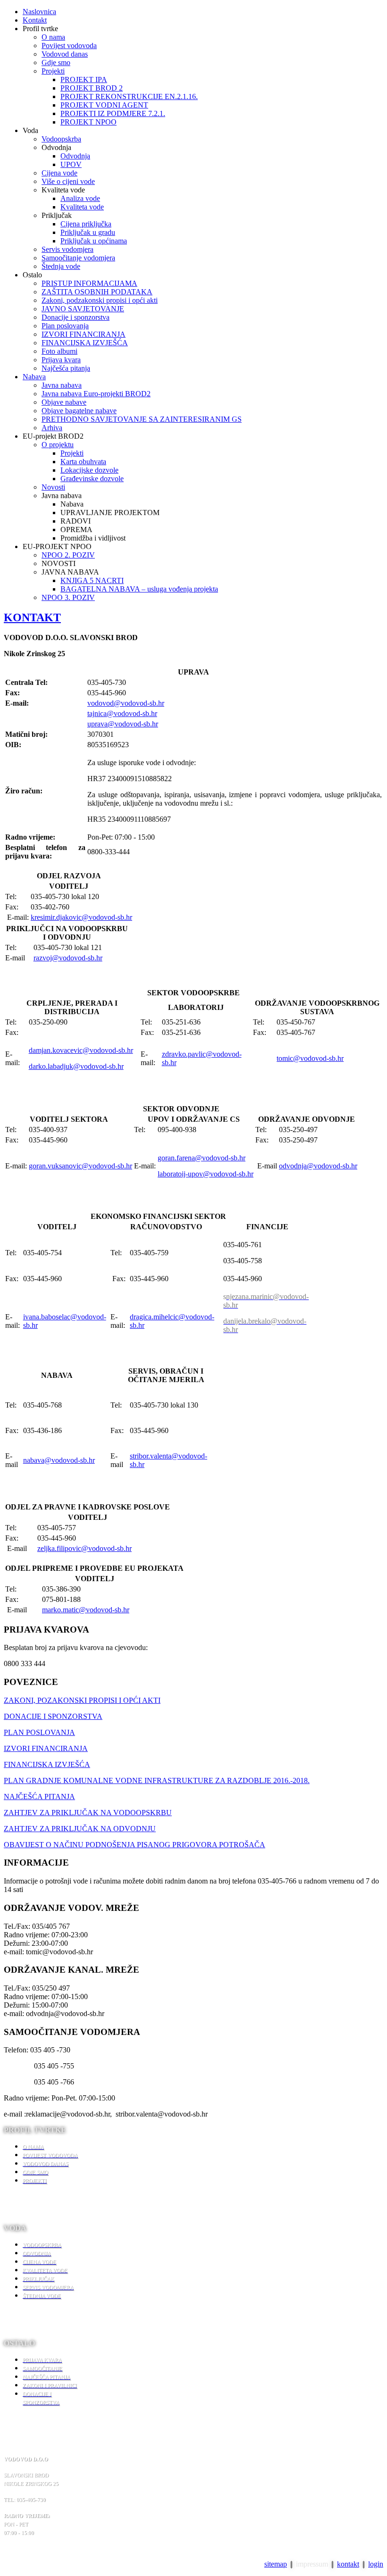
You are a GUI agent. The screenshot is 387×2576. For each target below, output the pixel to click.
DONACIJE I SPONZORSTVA (53, 1716)
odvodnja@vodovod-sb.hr (318, 1166)
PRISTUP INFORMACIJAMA (89, 283)
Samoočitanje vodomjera (78, 258)
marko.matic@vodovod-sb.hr (86, 1610)
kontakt (348, 2564)
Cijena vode (59, 173)
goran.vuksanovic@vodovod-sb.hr (80, 1166)
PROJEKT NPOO (88, 122)
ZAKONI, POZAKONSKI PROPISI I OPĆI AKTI (82, 1700)
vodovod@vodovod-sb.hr (126, 703)
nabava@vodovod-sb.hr (59, 1460)
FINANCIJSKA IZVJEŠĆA (85, 343)
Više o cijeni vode (68, 181)
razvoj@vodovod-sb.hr (68, 958)
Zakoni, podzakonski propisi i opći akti (100, 300)
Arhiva (52, 428)
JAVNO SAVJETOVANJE (83, 309)
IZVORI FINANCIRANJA (84, 334)
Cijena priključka (86, 224)
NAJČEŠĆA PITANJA (39, 1797)
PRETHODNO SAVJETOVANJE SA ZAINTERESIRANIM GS (142, 419)
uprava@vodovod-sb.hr (123, 724)
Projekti (53, 71)
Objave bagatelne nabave (79, 411)
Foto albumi (59, 351)
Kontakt (35, 20)
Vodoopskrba (61, 139)
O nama (53, 37)
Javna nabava (62, 385)
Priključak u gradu (88, 232)
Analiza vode (80, 198)
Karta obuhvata (83, 462)
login (376, 2564)
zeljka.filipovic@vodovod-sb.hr (84, 1548)
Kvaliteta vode (82, 207)
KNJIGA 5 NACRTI (92, 580)
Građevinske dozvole (92, 479)
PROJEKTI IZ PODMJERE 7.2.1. (113, 113)
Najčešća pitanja (66, 368)
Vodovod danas (65, 54)
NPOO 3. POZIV (68, 597)
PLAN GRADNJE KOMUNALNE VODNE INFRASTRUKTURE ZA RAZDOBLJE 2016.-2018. (157, 1780)
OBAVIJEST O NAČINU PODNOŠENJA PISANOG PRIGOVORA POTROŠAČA (135, 1845)
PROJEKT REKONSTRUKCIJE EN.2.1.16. (129, 96)
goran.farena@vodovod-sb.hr (202, 1158)
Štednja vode (61, 266)
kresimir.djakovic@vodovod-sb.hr (81, 917)
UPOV (71, 164)
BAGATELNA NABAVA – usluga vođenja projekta (139, 589)
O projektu (58, 445)
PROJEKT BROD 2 (92, 88)
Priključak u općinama (94, 241)
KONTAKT (32, 617)
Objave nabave (64, 402)
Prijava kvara (61, 360)
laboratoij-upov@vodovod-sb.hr (206, 1174)
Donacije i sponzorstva (76, 317)
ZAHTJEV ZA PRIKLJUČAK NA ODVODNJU (80, 1829)
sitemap (276, 2564)
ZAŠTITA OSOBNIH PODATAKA (97, 292)
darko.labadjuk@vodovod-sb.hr (76, 1066)
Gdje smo (56, 63)
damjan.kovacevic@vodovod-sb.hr (81, 1050)
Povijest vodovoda (69, 46)
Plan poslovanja (65, 326)
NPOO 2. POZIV (68, 555)
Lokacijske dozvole (89, 470)
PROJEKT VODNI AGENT (104, 105)
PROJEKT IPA (84, 79)
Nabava (34, 377)
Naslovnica (39, 12)
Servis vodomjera (67, 249)
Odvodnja (75, 156)
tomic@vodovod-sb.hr (310, 1058)
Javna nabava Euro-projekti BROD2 (96, 394)
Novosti (53, 487)
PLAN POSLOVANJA (39, 1732)
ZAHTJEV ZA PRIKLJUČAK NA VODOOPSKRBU (88, 1813)
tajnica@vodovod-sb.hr (122, 713)
